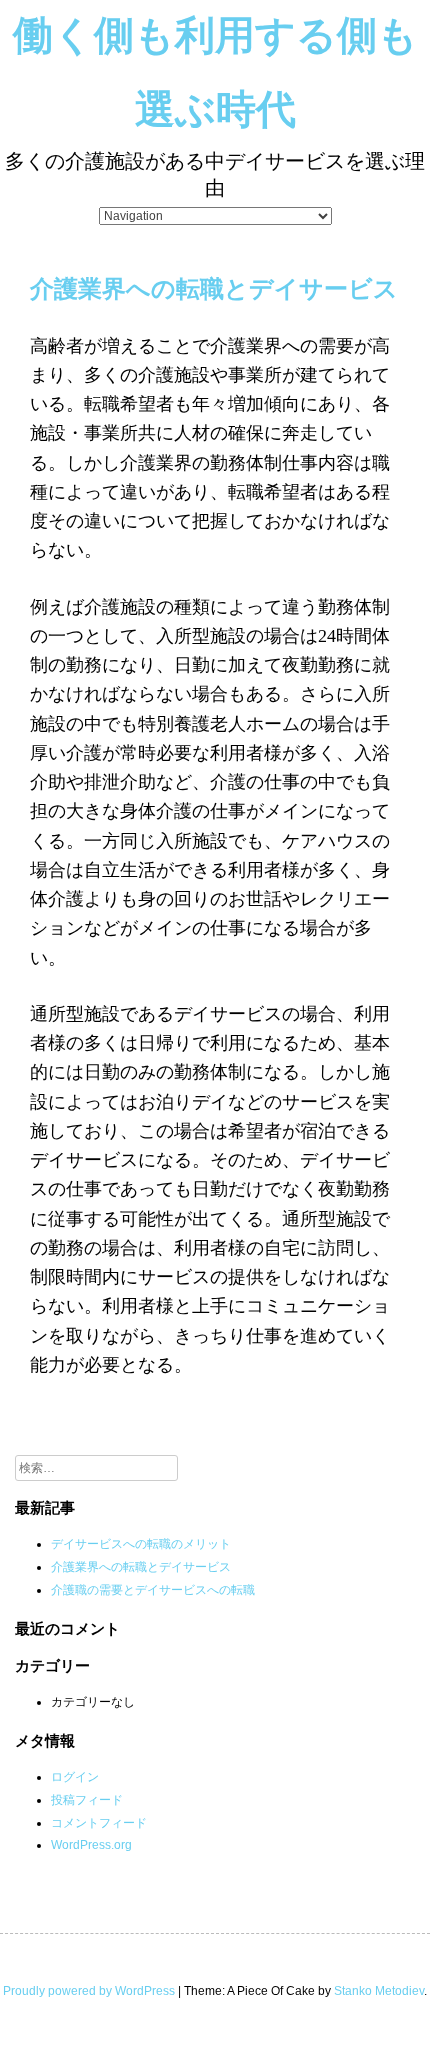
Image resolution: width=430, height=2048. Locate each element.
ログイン (75, 1777)
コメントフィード (99, 1823)
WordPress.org (91, 1845)
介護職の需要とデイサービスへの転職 (153, 1590)
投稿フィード (87, 1800)
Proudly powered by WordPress (89, 1991)
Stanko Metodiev (379, 1991)
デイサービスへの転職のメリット (141, 1544)
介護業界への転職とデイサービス (141, 1567)
